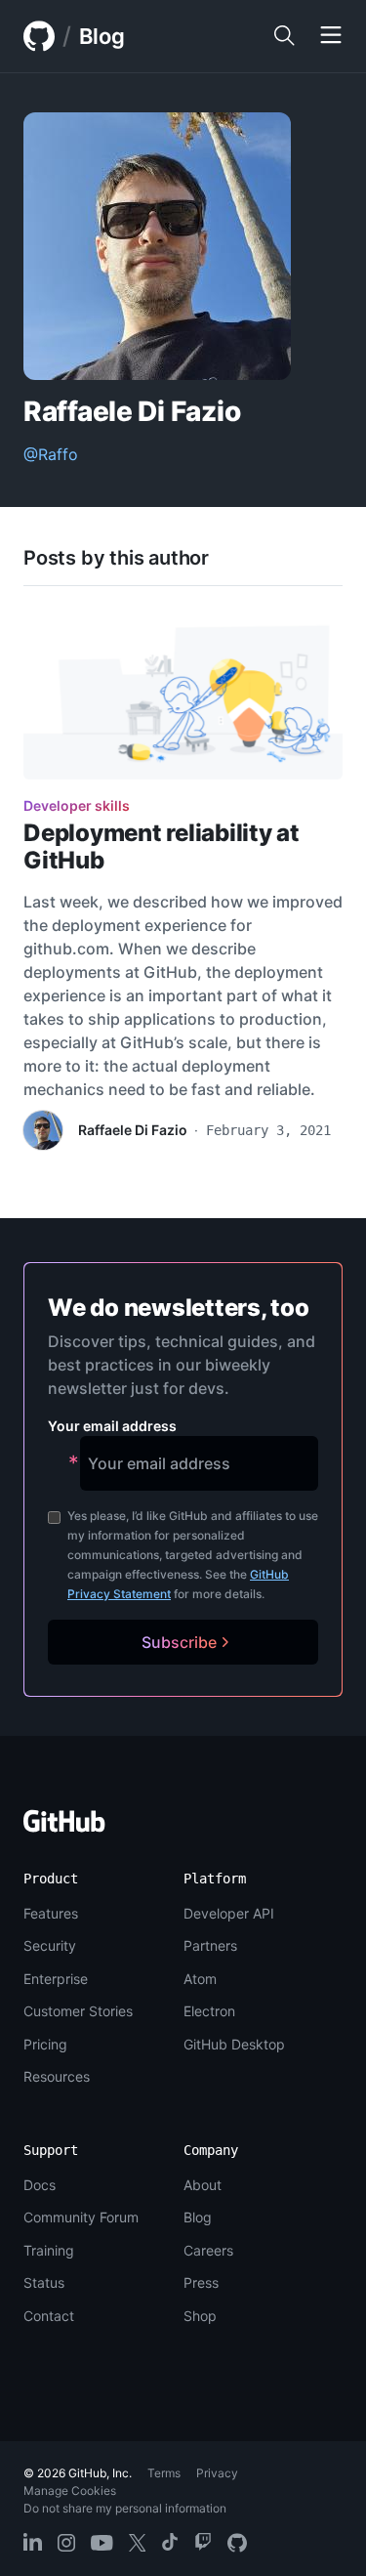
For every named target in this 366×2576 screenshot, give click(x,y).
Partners (210, 1945)
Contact (49, 2316)
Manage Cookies (70, 2491)
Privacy (217, 2473)
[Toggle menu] (331, 36)
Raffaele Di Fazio (133, 1130)
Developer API (229, 1913)
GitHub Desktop (234, 2044)
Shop (200, 2316)
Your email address (112, 1426)
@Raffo (51, 454)
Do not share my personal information (125, 2508)
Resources (57, 2076)
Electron (209, 2011)
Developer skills (77, 805)
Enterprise (56, 1979)
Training (49, 2250)
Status (44, 2282)
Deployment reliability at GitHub (162, 846)
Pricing (45, 2044)
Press (201, 2282)
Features (51, 1913)
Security (50, 1945)
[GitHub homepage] (39, 36)
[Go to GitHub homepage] (64, 1827)
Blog (102, 36)
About (203, 2185)
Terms (164, 2473)
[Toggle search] (284, 36)
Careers (208, 2250)
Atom (200, 1979)
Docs (40, 2185)
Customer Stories (78, 2011)
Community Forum (81, 2217)
